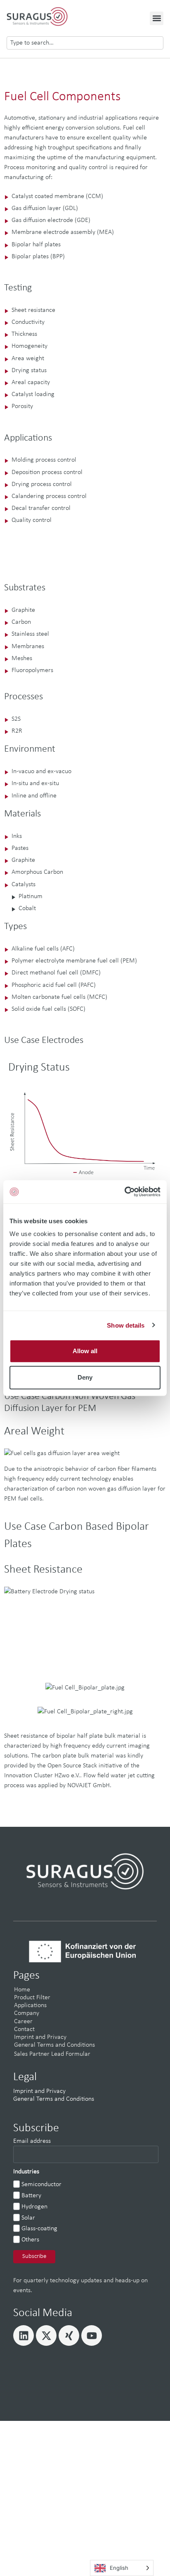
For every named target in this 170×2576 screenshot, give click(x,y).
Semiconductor (41, 2184)
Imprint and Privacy (40, 2037)
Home (22, 1990)
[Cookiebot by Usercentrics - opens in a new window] (124, 1192)
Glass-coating (39, 2229)
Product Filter (32, 1998)
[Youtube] (92, 2335)
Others (30, 2240)
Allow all (85, 1351)
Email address (32, 2141)
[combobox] (85, 43)
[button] (157, 18)
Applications (30, 2005)
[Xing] (69, 2335)
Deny (85, 1377)
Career (23, 2022)
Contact (24, 2029)
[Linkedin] (24, 2335)
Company (27, 2013)
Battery (31, 2196)
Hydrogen (34, 2207)
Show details (126, 1325)
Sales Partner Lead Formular (52, 2054)
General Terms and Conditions (54, 2045)
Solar (28, 2218)
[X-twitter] (46, 2335)
